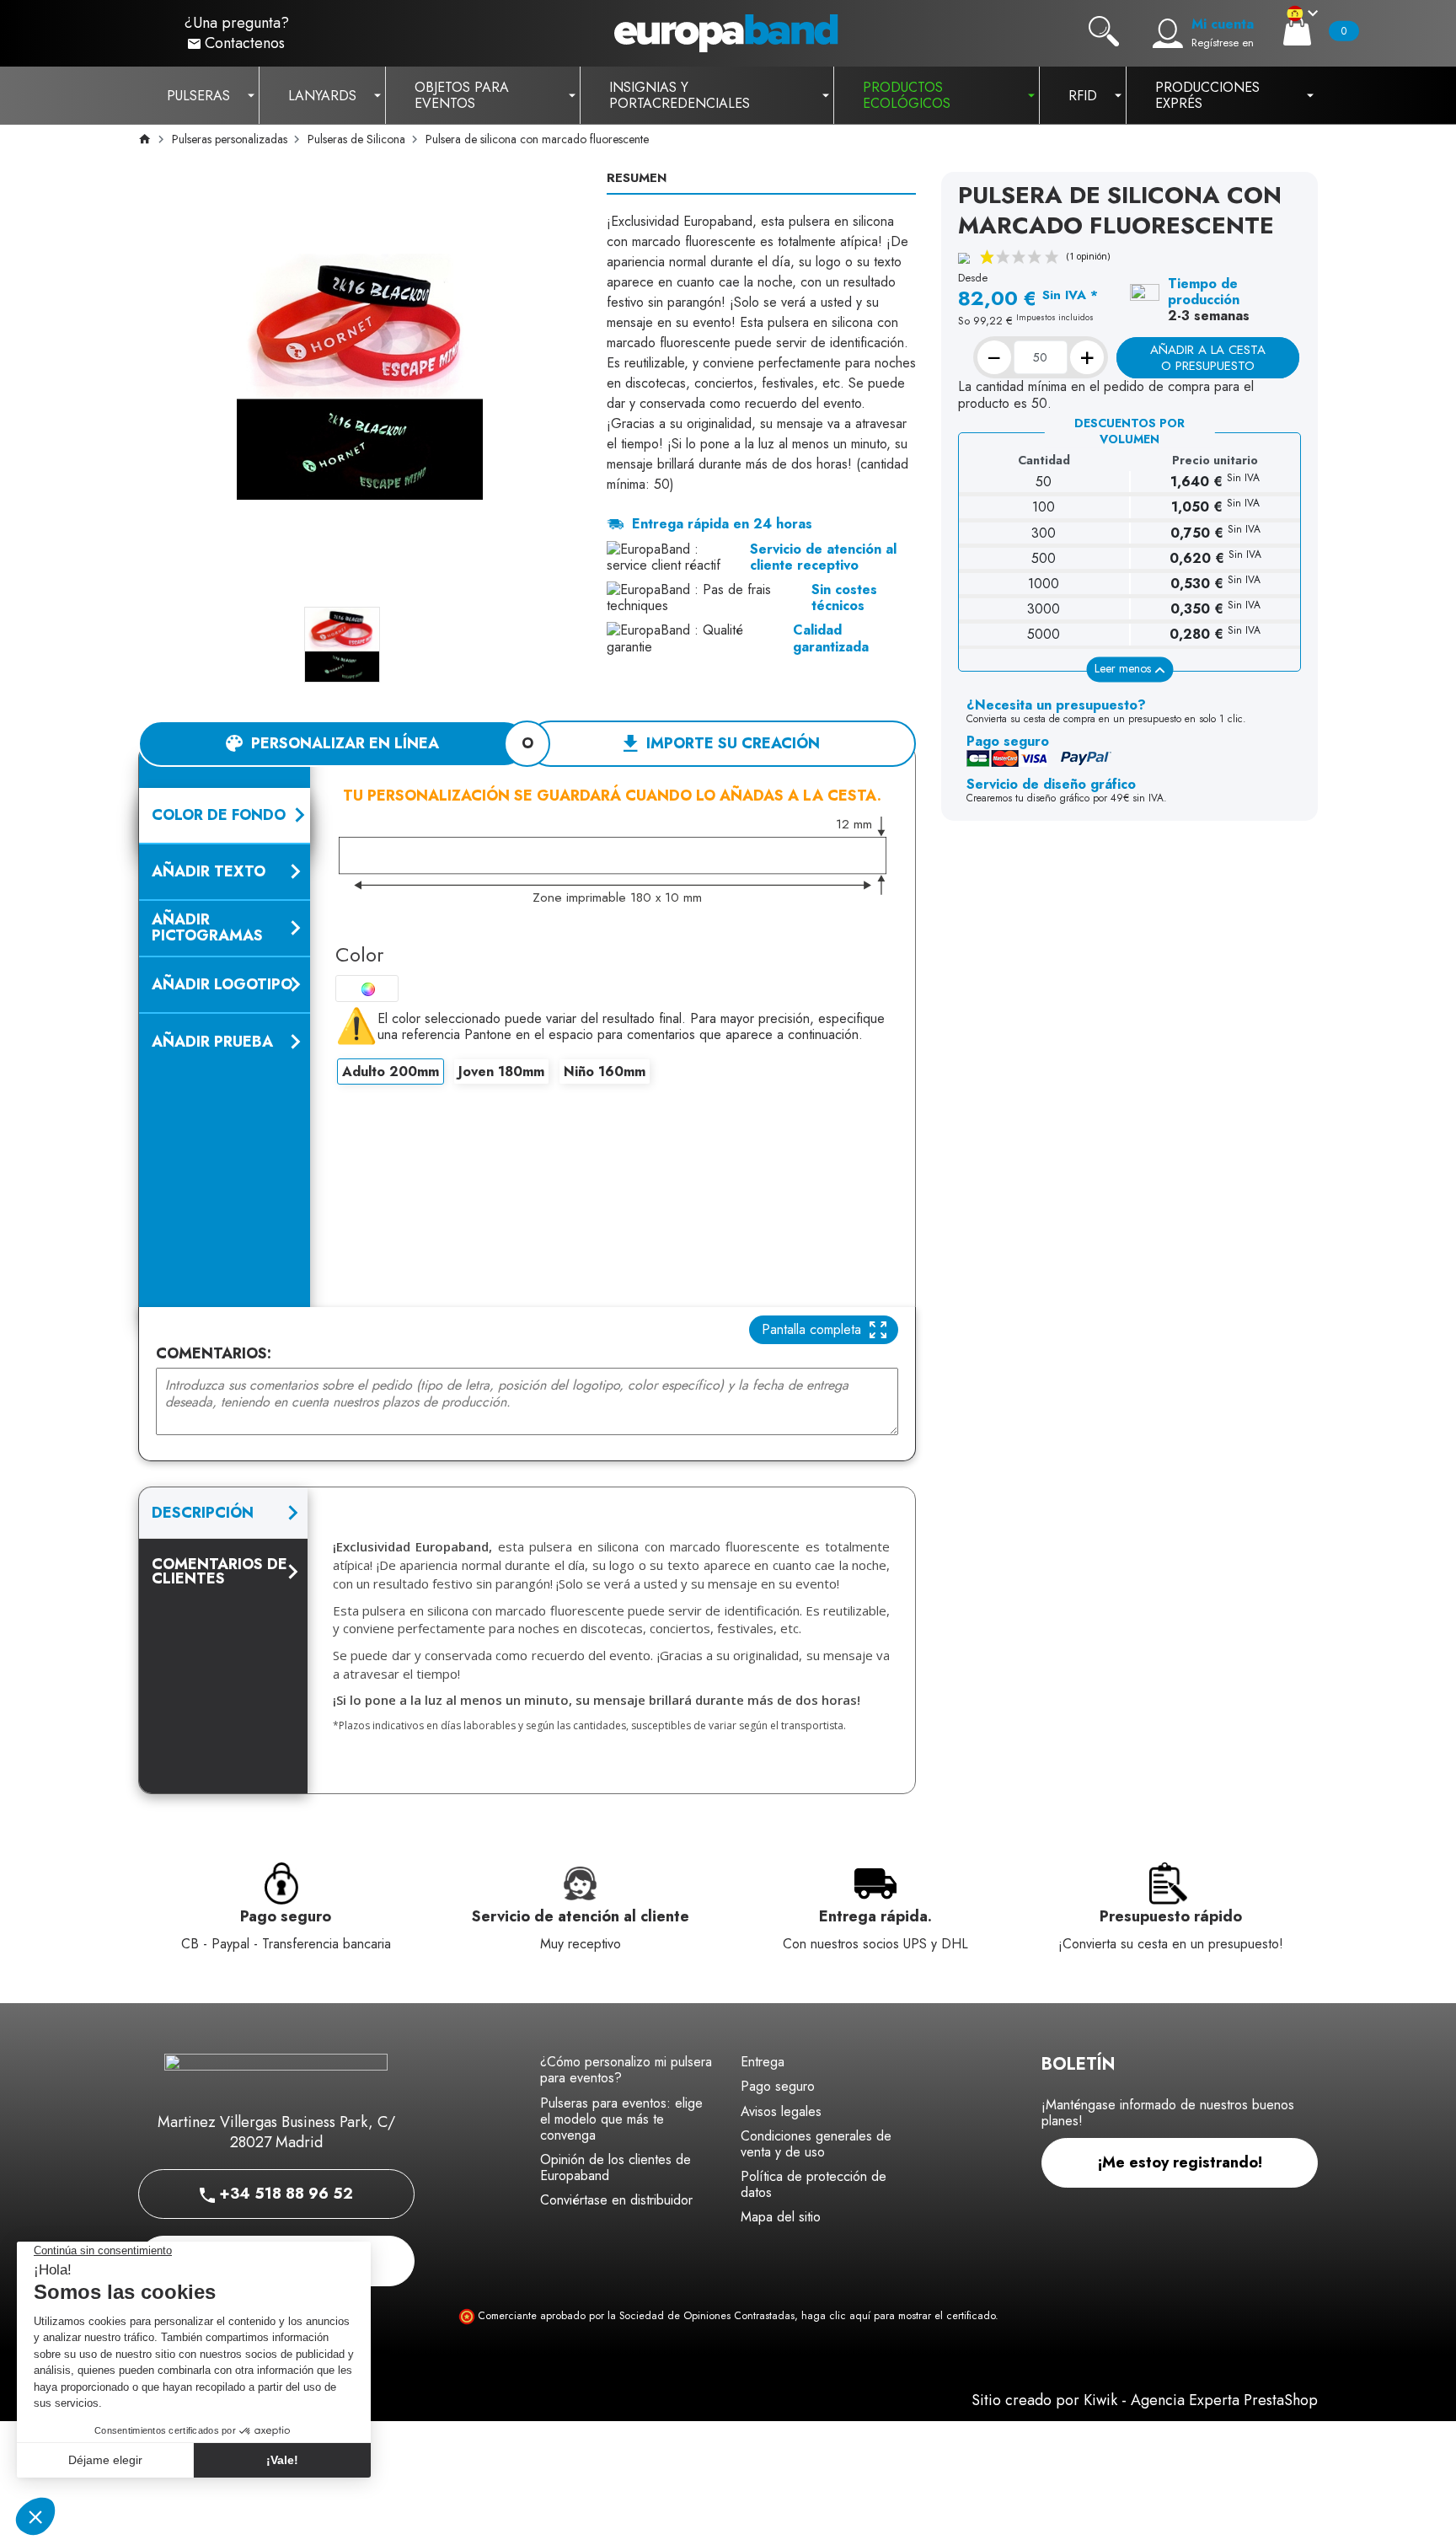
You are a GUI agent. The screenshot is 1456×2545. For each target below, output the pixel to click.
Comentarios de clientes (219, 1571)
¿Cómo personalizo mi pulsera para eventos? (626, 2070)
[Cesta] (1297, 31)
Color (359, 954)
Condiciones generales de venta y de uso (816, 2144)
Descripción (203, 1513)
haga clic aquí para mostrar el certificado (898, 2316)
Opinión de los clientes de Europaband (616, 2167)
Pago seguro (778, 2086)
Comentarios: (214, 1354)
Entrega (763, 2062)
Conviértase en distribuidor (616, 2200)
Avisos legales (781, 2111)
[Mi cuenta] (1168, 34)
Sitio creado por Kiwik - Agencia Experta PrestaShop (1145, 2400)
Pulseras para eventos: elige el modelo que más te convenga (621, 2119)
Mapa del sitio (781, 2217)
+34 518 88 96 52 (284, 2194)
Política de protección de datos (814, 2184)
